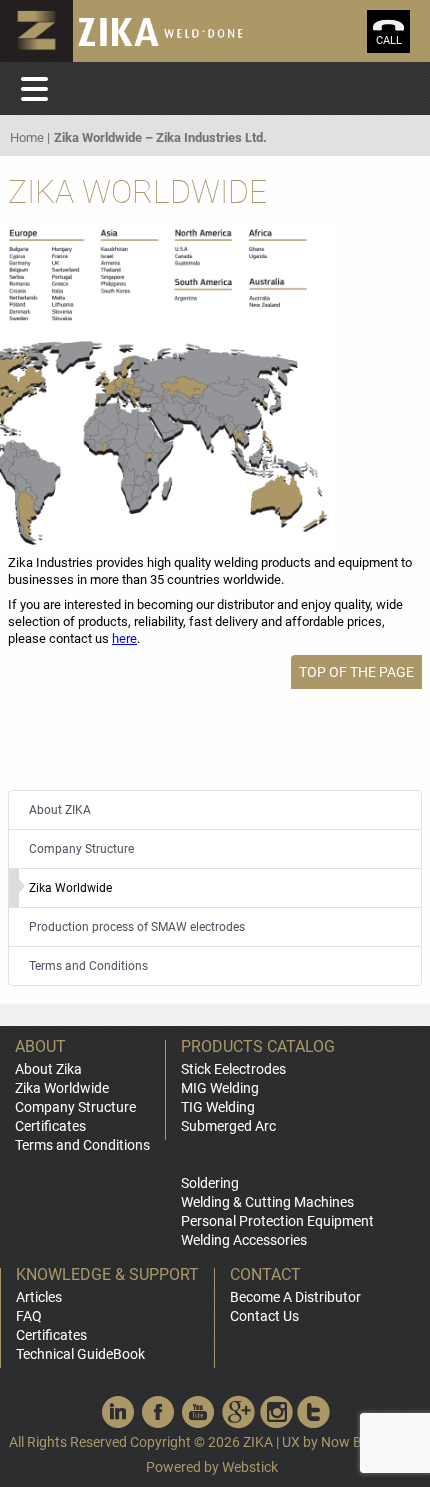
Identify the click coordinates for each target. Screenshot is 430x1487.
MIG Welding (220, 1088)
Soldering (210, 1183)
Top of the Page (356, 672)
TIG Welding (218, 1107)
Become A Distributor (295, 1297)
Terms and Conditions (82, 1145)
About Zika (48, 1069)
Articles (39, 1297)
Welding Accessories (244, 1240)
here (124, 638)
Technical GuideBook (80, 1354)
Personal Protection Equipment (277, 1221)
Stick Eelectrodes (233, 1069)
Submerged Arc (228, 1126)
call (389, 40)
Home (27, 137)
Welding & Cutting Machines (267, 1202)
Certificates (50, 1126)
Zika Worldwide (62, 1088)
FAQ (29, 1316)
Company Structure (75, 1107)
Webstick (250, 1467)
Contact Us (264, 1316)
